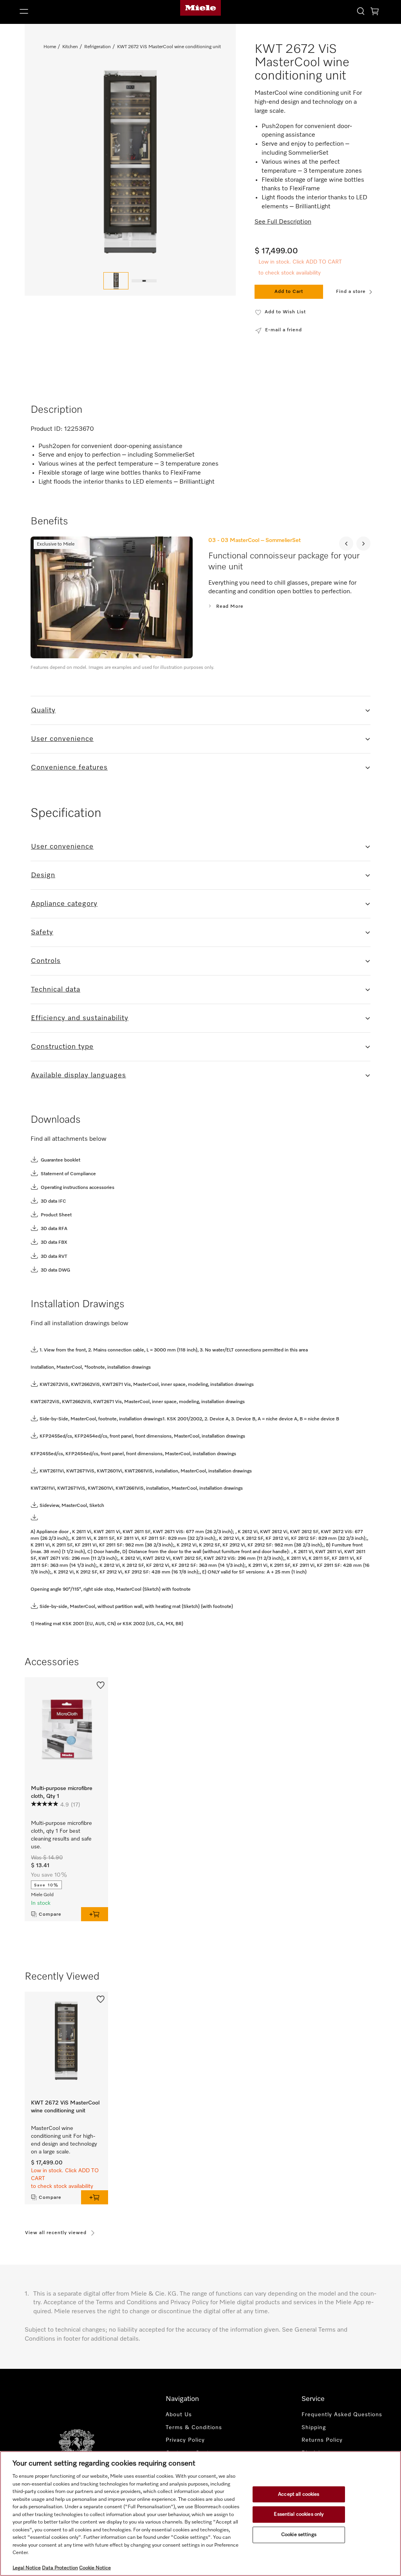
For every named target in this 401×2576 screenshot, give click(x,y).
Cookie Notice (95, 2568)
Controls (46, 961)
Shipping (314, 2428)
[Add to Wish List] (101, 1684)
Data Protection (60, 2568)
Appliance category (64, 904)
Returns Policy (322, 2440)
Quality (43, 710)
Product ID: (47, 429)
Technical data (56, 990)
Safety (42, 932)
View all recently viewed (56, 2233)
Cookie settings (299, 2535)
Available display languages (79, 1075)
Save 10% (46, 1885)
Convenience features (69, 768)
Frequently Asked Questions (342, 2415)
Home (50, 47)
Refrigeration (98, 47)
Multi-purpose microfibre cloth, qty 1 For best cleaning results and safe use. (61, 1835)
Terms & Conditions (194, 2428)
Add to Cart (289, 292)
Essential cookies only (299, 2514)
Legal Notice (27, 2568)
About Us (179, 2415)
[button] (75, 11)
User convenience (62, 739)
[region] (200, 2514)
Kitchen (70, 47)
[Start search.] (361, 11)
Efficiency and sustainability (80, 1018)
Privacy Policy (185, 2440)
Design (43, 875)
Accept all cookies (299, 2494)
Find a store (351, 292)
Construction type (62, 1047)
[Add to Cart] (95, 1914)
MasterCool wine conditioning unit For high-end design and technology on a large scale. (64, 2140)
